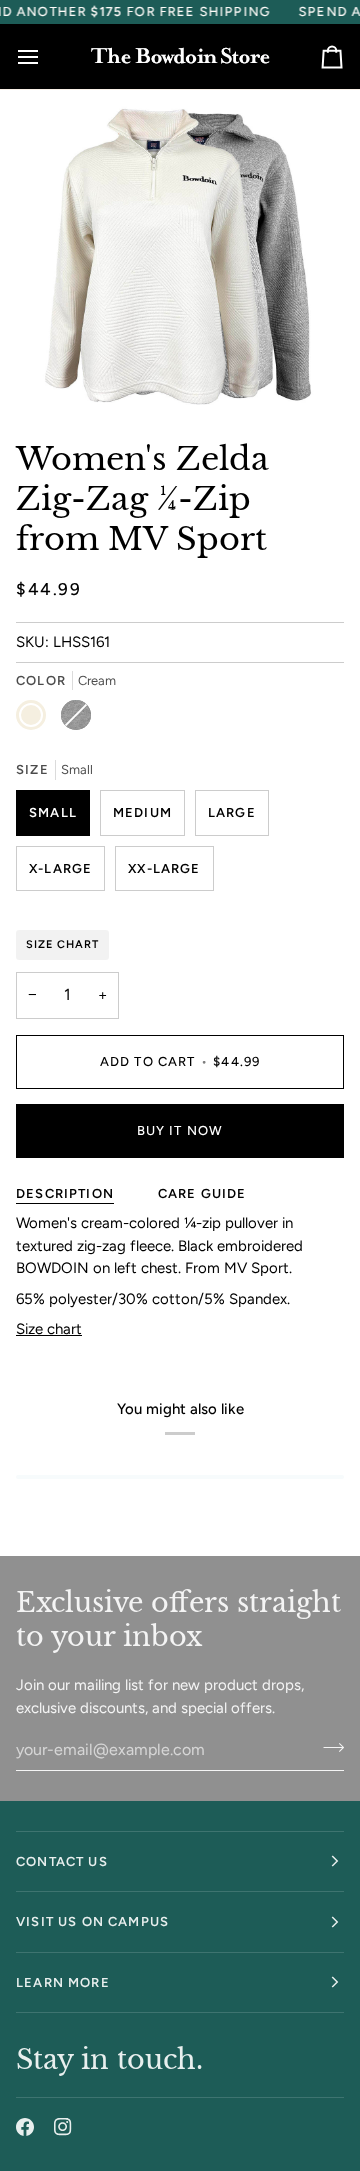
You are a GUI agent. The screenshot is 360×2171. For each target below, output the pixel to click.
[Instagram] (63, 2127)
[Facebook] (25, 2127)
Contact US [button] (62, 1861)
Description (65, 1193)
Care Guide (202, 1193)
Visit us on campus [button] (92, 1921)
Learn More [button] (63, 1982)
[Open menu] (46, 56)
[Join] (327, 1747)
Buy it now (180, 1130)
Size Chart (62, 944)
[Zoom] (64, 371)
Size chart (49, 1329)
